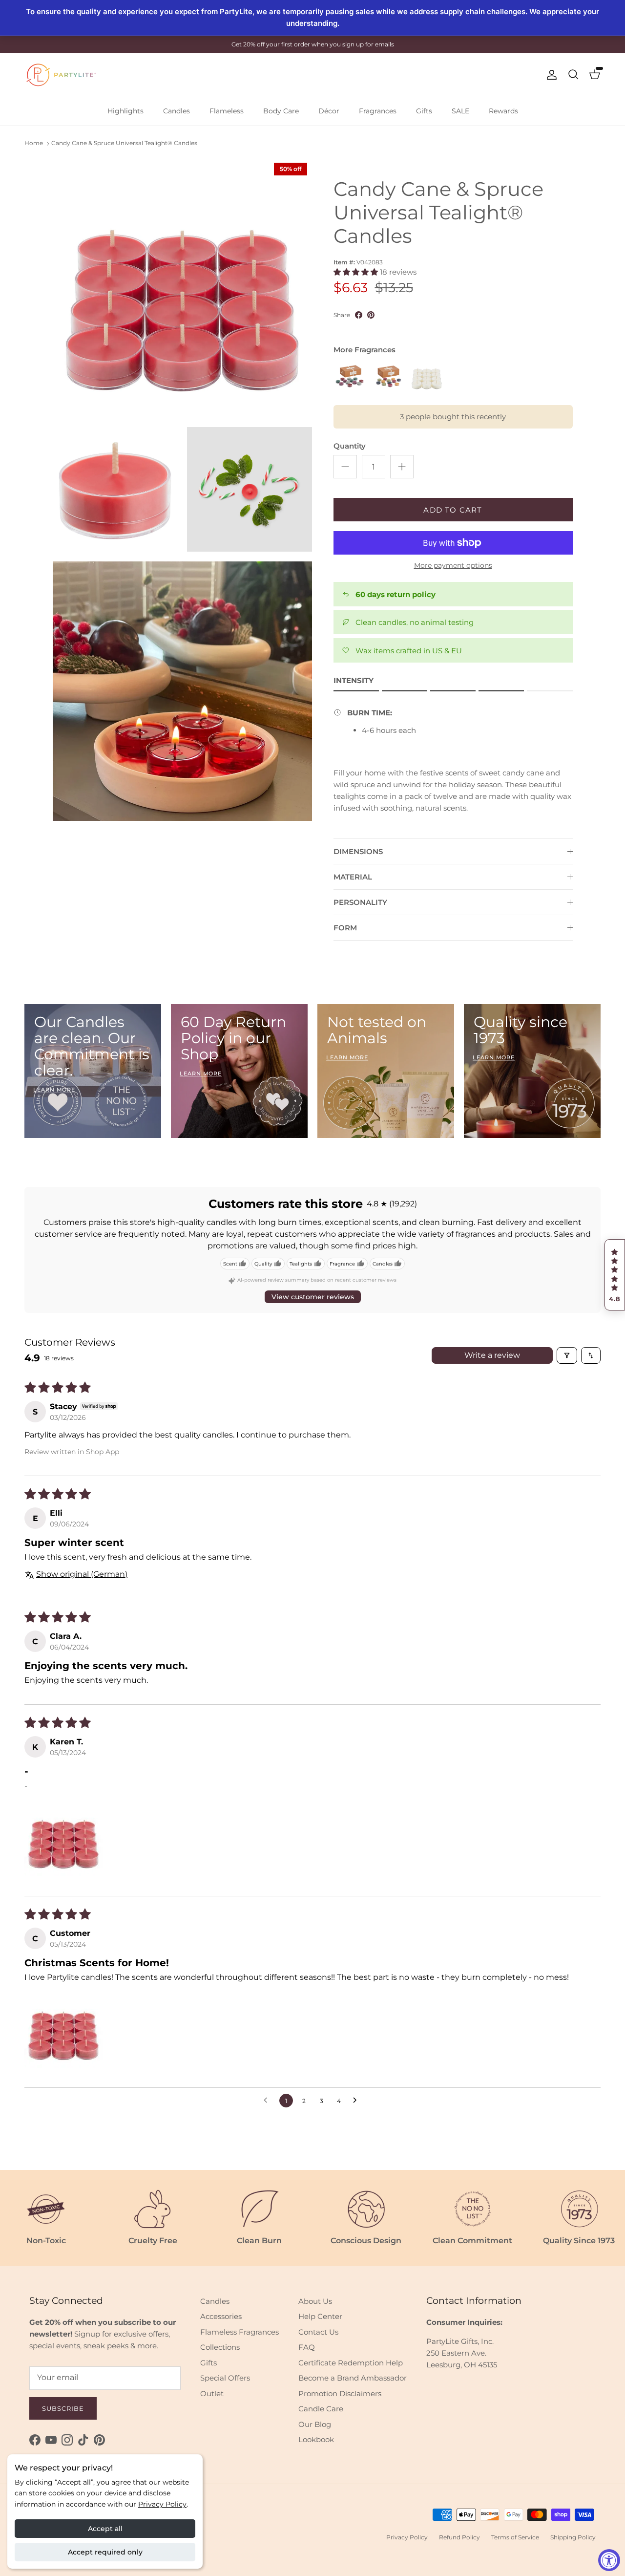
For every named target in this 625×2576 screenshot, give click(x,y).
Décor (329, 111)
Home (34, 143)
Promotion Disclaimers (340, 2394)
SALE (460, 111)
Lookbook (316, 2439)
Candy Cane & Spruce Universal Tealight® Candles (124, 143)
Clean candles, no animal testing (415, 622)
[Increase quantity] (402, 467)
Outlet (212, 2394)
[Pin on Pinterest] (371, 315)
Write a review (492, 1355)
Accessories (221, 2316)
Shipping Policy (573, 2537)
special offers (334, 44)
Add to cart (453, 510)
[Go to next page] (357, 2101)
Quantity (350, 446)
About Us (315, 2301)
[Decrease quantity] (345, 467)
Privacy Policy (162, 2504)
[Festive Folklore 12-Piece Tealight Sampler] (351, 376)
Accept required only (105, 2552)
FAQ (307, 2347)
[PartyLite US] (61, 75)
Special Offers (225, 2378)
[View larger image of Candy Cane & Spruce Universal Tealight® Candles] (182, 288)
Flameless (227, 111)
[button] (615, 1275)
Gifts (424, 111)
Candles (177, 111)
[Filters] (567, 1355)
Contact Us (318, 2332)
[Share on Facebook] (359, 315)
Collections (220, 2347)
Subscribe (63, 2408)
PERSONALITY (360, 902)
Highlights (125, 111)
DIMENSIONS (358, 851)
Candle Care (321, 2409)
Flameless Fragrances (240, 2332)
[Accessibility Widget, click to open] (609, 2560)
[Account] (550, 75)
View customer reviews (313, 1297)
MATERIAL (353, 877)
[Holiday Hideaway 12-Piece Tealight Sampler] (389, 376)
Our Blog (315, 2424)
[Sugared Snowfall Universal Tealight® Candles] (427, 376)
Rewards (503, 111)
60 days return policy (396, 594)
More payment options (453, 566)
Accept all (105, 2529)
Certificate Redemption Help (351, 2363)
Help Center (320, 2316)
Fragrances (378, 111)
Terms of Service (515, 2537)
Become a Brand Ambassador (353, 2378)
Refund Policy (459, 2537)
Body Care (281, 111)
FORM (345, 928)
